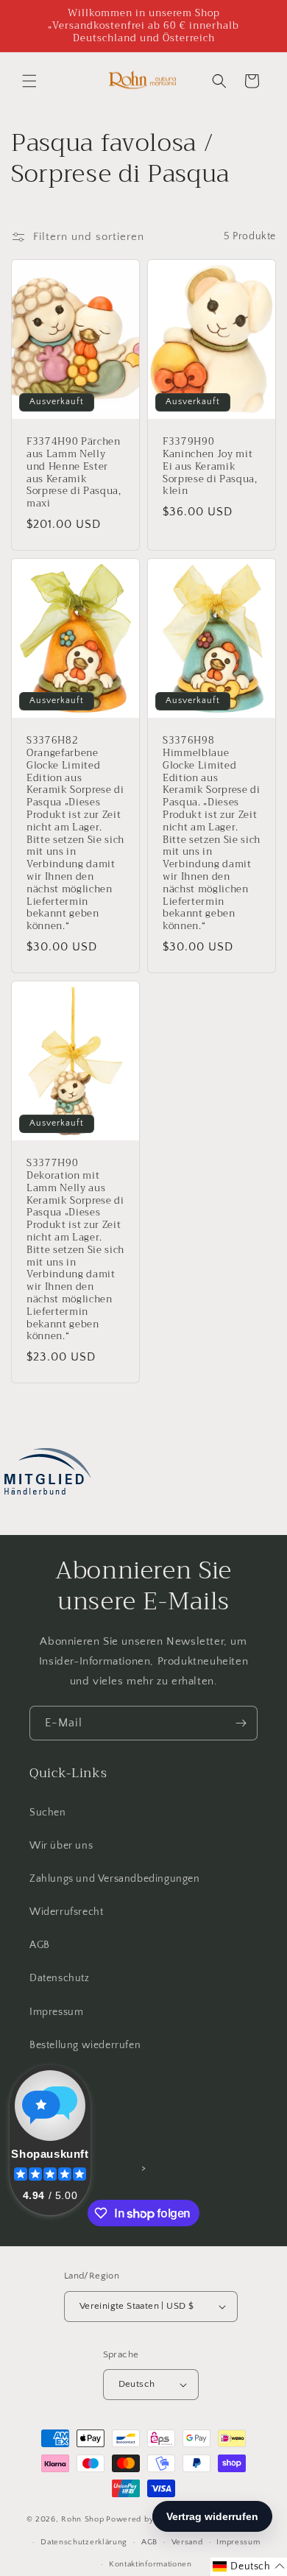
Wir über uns (61, 1846)
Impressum (56, 2012)
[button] (29, 81)
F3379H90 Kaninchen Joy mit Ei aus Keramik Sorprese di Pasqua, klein (210, 467)
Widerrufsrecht (66, 1912)
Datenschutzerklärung (84, 2542)
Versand (187, 2542)
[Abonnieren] (241, 1723)
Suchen (48, 1813)
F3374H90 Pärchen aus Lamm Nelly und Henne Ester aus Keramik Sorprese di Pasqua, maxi (74, 473)
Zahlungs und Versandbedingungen (115, 1879)
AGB (40, 1945)
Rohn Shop (82, 2519)
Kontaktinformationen (150, 2564)
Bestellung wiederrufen (85, 2045)
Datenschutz (60, 1978)
